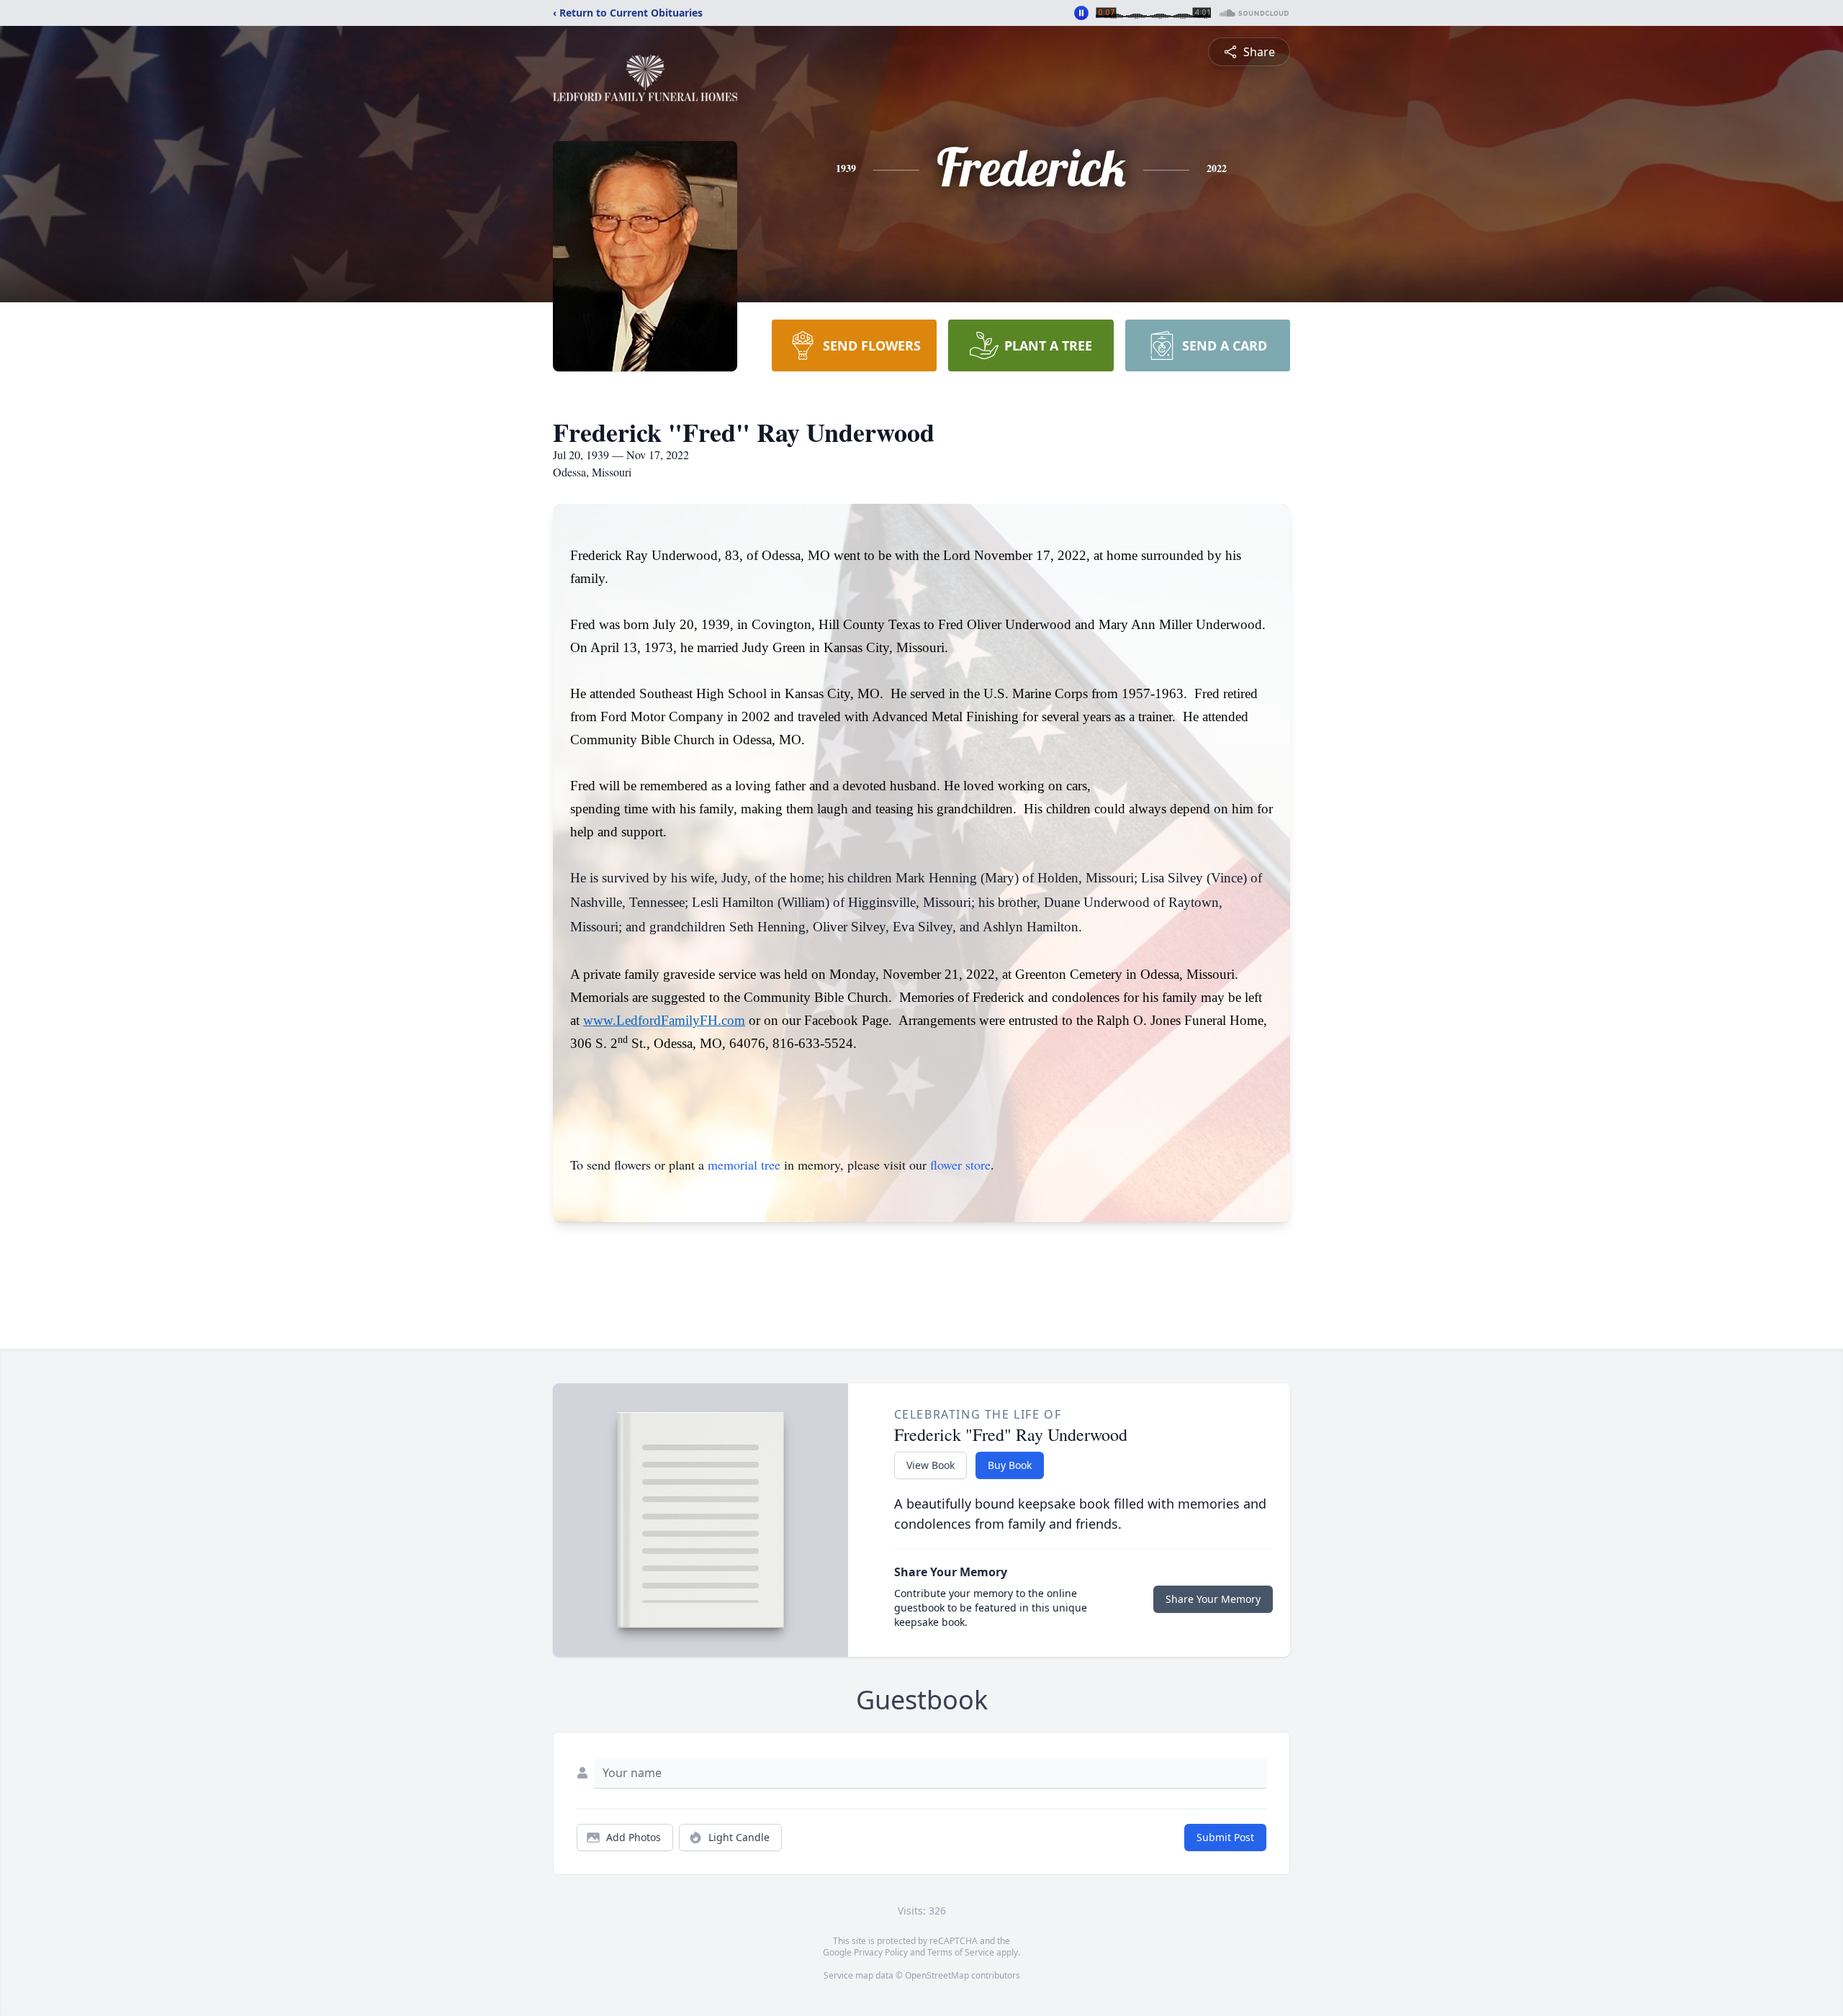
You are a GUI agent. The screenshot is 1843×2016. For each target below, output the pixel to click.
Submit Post (1225, 1837)
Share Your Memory (1213, 1599)
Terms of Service (961, 1952)
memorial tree (744, 1165)
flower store (960, 1165)
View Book (930, 1465)
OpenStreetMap (937, 1975)
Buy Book (1010, 1465)
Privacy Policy (881, 1952)
